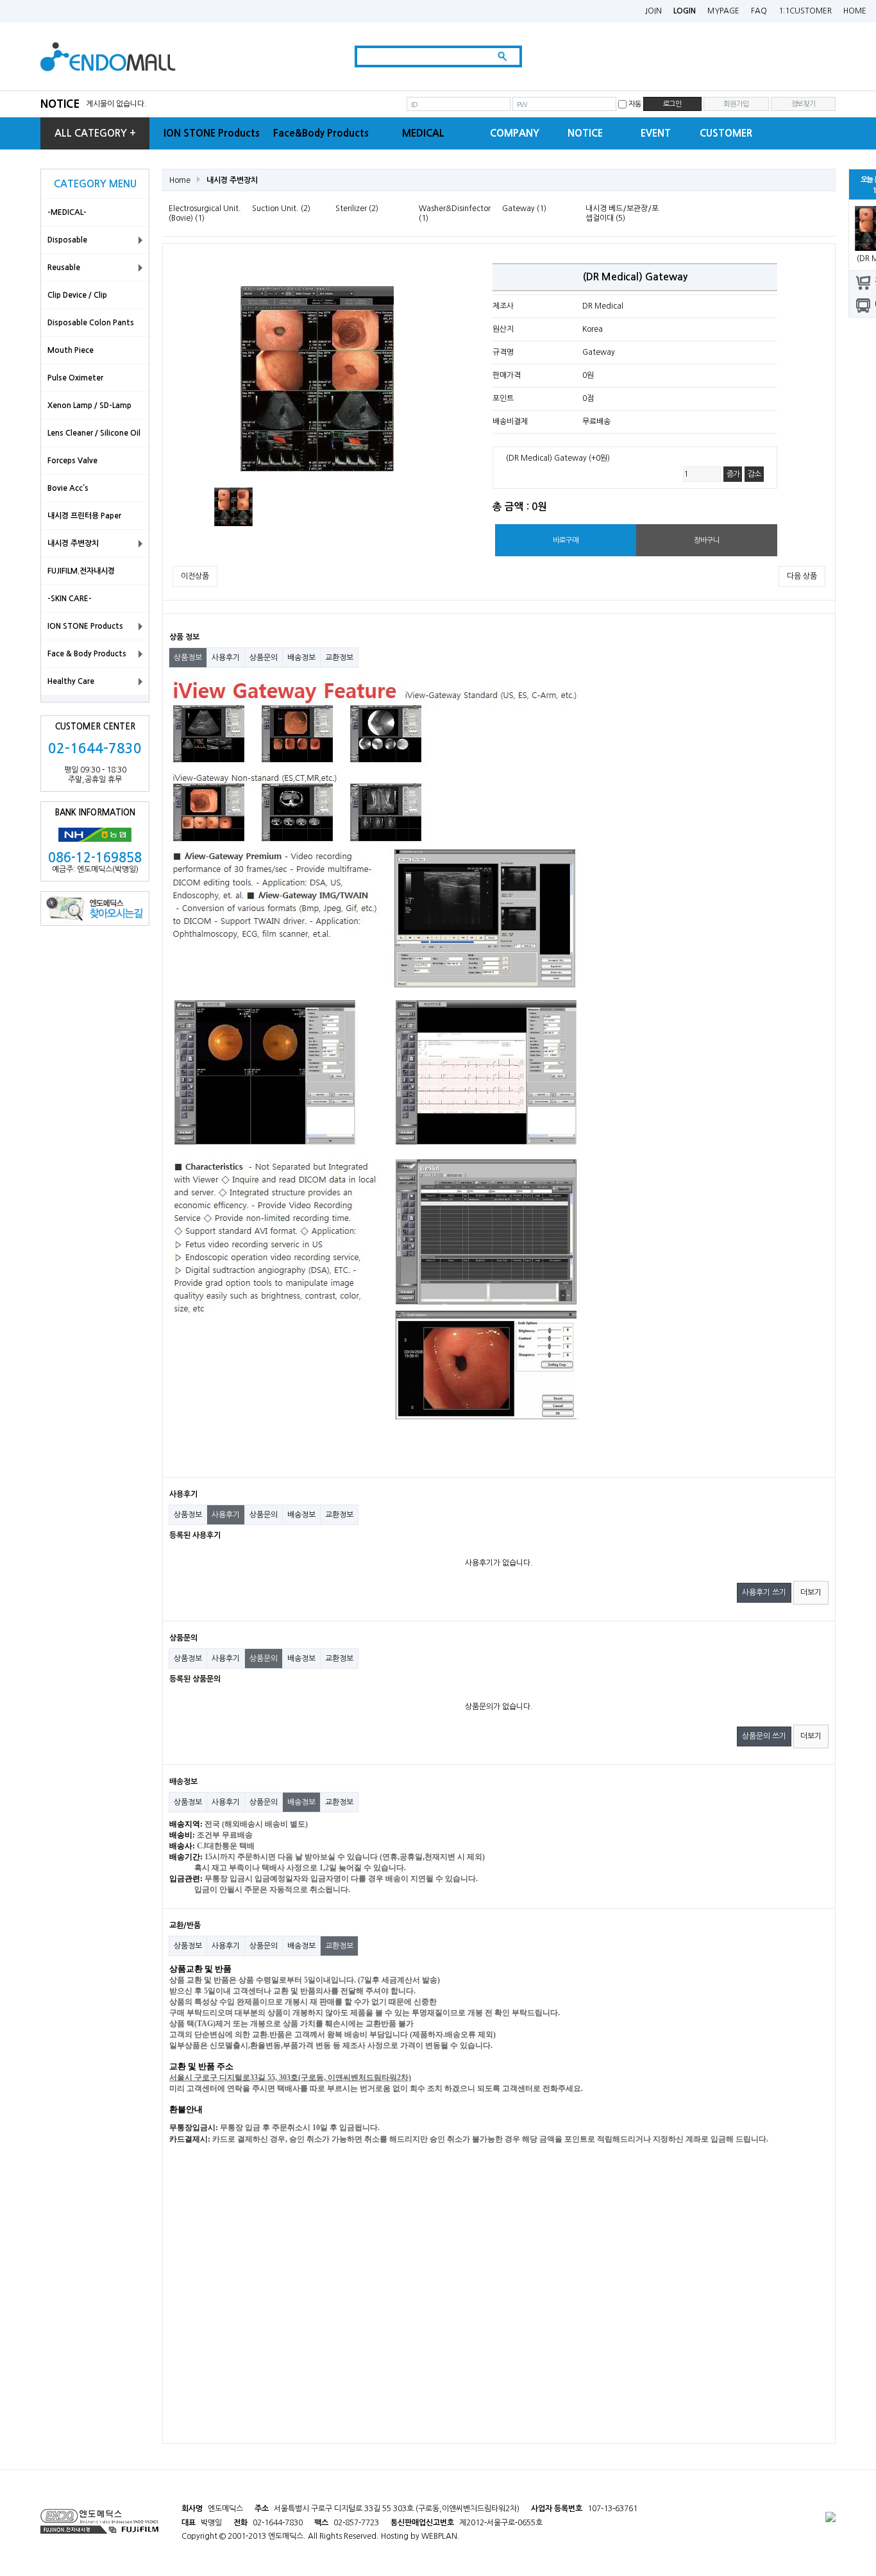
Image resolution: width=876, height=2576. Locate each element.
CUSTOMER (726, 133)
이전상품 (195, 576)
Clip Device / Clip (77, 295)
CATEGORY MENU (95, 184)
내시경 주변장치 (73, 543)
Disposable (67, 240)
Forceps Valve (72, 461)
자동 (635, 104)
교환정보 (339, 658)
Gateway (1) (524, 209)
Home (180, 180)
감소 (754, 474)
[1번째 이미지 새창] (233, 506)
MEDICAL (423, 133)
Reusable (64, 268)
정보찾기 (803, 104)
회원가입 (736, 104)
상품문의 (264, 658)
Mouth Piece (71, 350)
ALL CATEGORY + (95, 133)
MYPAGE (723, 11)
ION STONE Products (212, 133)
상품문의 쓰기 (764, 1736)
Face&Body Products (321, 133)
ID (414, 105)
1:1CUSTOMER (805, 11)
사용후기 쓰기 (764, 1592)
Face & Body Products (87, 654)
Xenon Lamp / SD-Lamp (89, 405)
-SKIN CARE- (70, 599)
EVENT (656, 133)
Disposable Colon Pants (91, 323)
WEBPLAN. (441, 2536)
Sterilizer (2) (357, 209)
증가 (733, 474)
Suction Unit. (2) (281, 209)
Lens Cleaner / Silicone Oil (94, 433)
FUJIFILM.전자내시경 (81, 571)
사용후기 (226, 658)
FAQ (759, 11)
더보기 (811, 1592)
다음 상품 (802, 576)
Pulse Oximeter (75, 378)
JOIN (653, 11)
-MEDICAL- (67, 212)
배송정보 (301, 658)
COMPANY (515, 133)
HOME (855, 11)
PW (522, 105)
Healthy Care (71, 681)
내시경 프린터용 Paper (84, 516)
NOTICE (60, 104)
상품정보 (188, 658)
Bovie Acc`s (68, 488)
